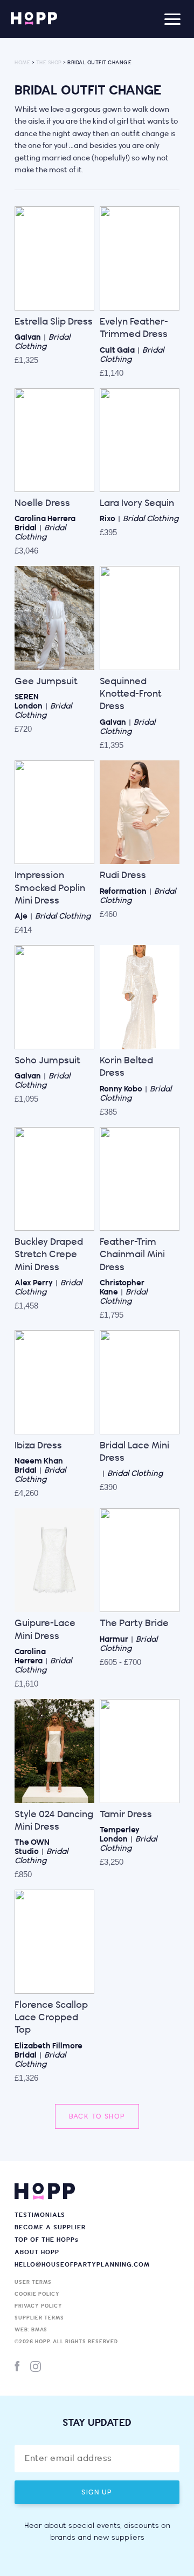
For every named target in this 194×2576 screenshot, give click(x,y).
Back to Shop (97, 2116)
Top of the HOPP (47, 2240)
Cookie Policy (37, 2294)
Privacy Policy (39, 2306)
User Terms (33, 2282)
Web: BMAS (31, 2330)
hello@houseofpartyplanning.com (82, 2265)
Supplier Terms (39, 2318)
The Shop (49, 63)
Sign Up (97, 2492)
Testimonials (40, 2215)
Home (22, 63)
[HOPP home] (34, 19)
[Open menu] (172, 19)
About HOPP (37, 2252)
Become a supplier (50, 2227)
